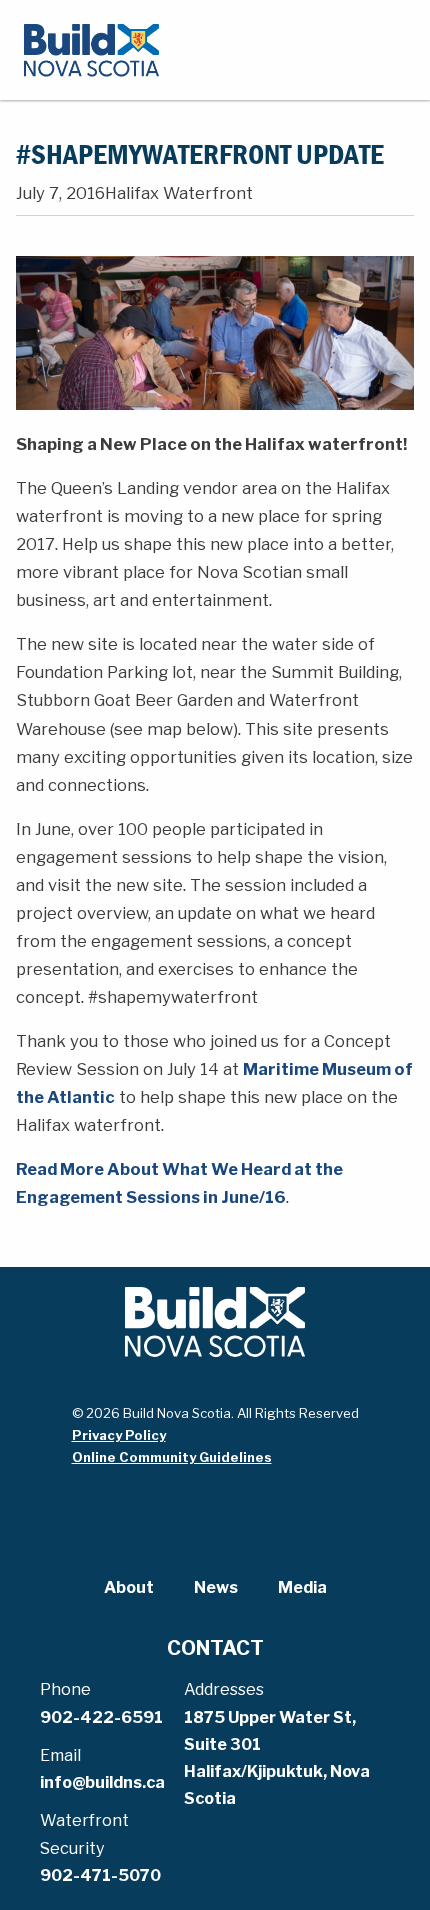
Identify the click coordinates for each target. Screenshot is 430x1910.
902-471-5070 (100, 1875)
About (129, 1587)
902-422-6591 (101, 1717)
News (216, 1587)
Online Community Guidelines (172, 1457)
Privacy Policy (119, 1435)
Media (302, 1587)
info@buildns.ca (102, 1782)
